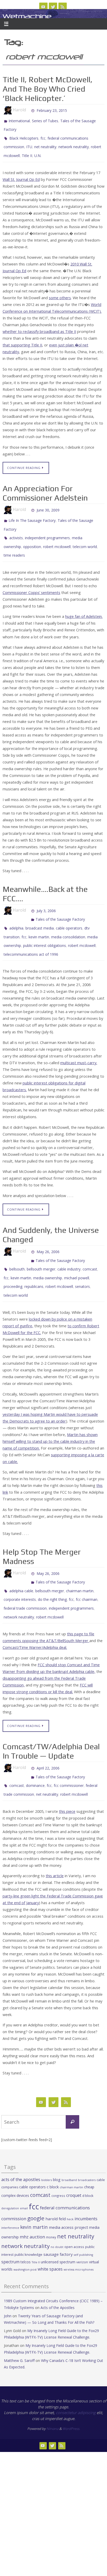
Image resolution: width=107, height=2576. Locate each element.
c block (53, 2149)
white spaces (50, 2231)
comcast (90, 1247)
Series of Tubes (45, 120)
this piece (67, 1773)
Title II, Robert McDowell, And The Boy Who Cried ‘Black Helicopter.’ (48, 89)
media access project (68, 2189)
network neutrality (74, 143)
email (24, 2170)
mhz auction (32, 2199)
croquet (74, 2157)
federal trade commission (25, 1577)
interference (10, 2189)
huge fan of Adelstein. (84, 605)
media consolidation (68, 921)
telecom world (85, 537)
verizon (82, 2224)
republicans (34, 1262)
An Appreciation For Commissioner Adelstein (45, 487)
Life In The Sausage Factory (32, 514)
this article (55, 1838)
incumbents (86, 2181)
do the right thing (52, 1569)
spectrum (10, 2224)
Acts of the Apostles (58, 2269)
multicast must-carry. (79, 1044)
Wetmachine (27, 16)
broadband (69, 2142)
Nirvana (52, 2390)
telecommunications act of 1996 (31, 936)
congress (58, 2157)
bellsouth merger (41, 1247)
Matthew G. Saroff (19, 2322)
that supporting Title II (22, 339)
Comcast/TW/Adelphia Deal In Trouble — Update (51, 1718)
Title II (27, 150)
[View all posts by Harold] (28, 110)
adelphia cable (21, 1562)
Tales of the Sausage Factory (60, 906)
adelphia (16, 913)
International (19, 120)
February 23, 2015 (52, 110)
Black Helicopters (24, 135)
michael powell (77, 1255)
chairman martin (80, 1562)
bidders (47, 2142)
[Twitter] (53, 7)
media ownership (48, 1255)
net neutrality (45, 143)
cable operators (69, 913)
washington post (25, 2231)
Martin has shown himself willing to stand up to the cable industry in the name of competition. (50, 1415)
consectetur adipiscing (76, 2374)
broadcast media (40, 913)
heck (70, 2181)
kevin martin (39, 921)
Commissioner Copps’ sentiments (31, 581)
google (36, 2180)
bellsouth (17, 1247)
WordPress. (71, 2390)
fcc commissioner (69, 1749)
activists (16, 529)
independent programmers (47, 529)
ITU (29, 143)
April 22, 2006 (48, 1734)
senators (82, 1262)
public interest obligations (45, 928)
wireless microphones (79, 2231)
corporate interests (20, 1569)
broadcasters (87, 2142)
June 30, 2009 (48, 504)
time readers (14, 544)
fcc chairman (87, 1569)
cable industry (69, 1247)
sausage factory (58, 2216)
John (8, 2278)
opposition (32, 537)
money (51, 2199)
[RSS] (63, 7)
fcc (43, 135)
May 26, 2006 (48, 1232)
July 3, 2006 (46, 898)
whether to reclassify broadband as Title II (39, 326)
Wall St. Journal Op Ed (21, 173)
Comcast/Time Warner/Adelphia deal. (35, 1614)
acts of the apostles (21, 2141)
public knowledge (28, 2216)
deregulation (10, 2170)
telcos (26, 2224)
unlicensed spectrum (58, 2224)
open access (74, 2209)
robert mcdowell (57, 537)
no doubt (57, 2209)
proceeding (13, 1262)
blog (57, 2141)
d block (88, 2157)
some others (60, 292)
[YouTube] (43, 7)
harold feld (56, 2181)
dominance (35, 1749)
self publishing (83, 2217)
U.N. (38, 150)
